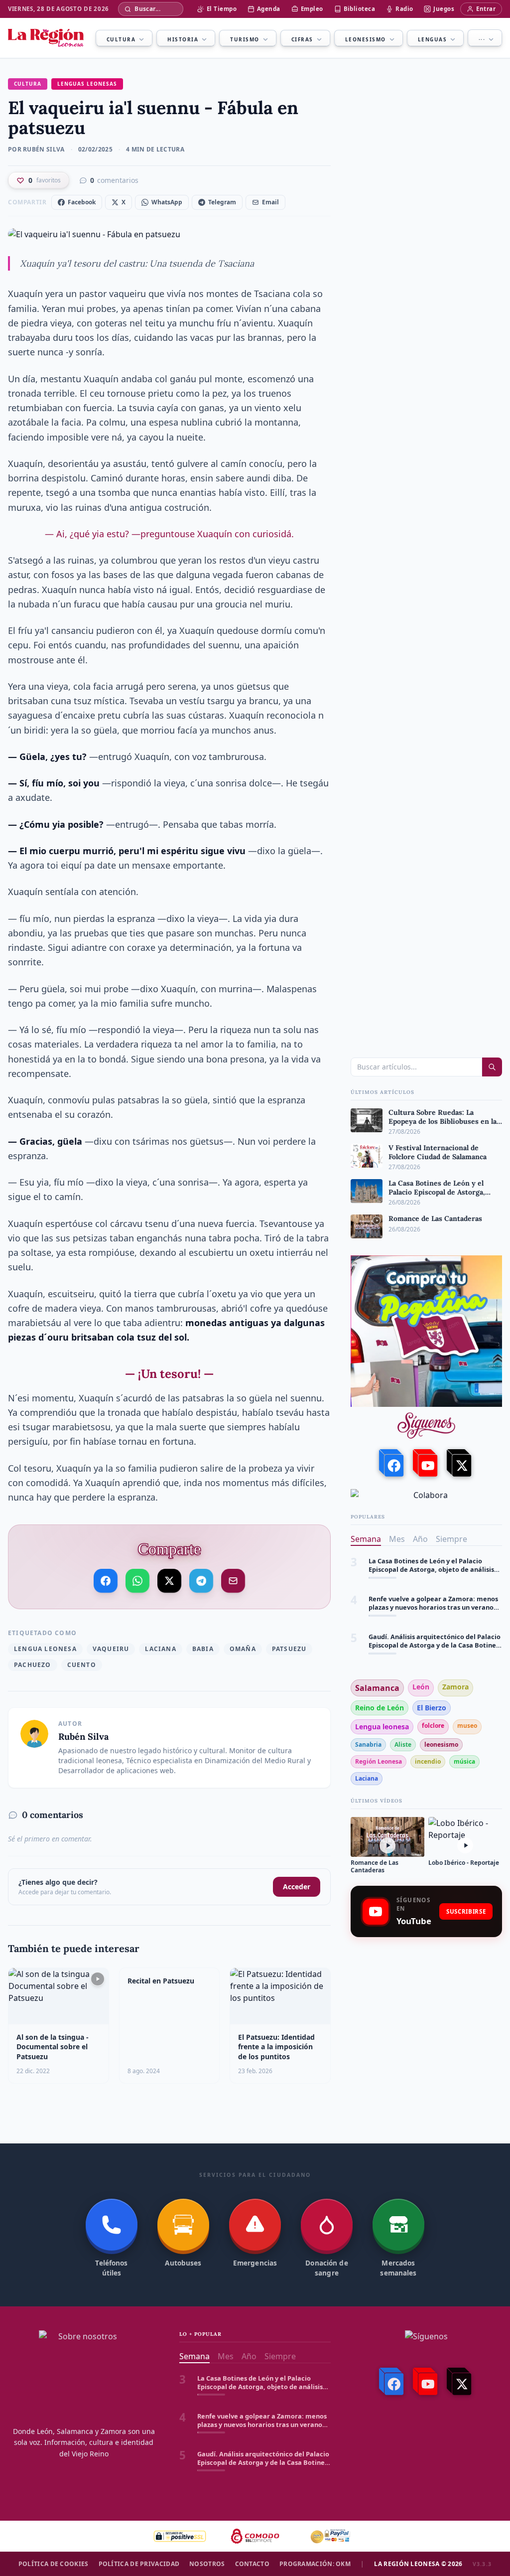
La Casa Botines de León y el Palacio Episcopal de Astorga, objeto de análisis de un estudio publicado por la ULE (431, 1555)
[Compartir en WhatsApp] (137, 1580)
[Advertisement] (426, 2016)
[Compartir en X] (170, 1577)
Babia (203, 1649)
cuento (82, 1665)
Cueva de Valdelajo (399, 1664)
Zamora (455, 1687)
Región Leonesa (379, 1761)
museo (467, 1726)
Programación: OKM (315, 2564)
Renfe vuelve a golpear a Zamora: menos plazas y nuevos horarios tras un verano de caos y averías (433, 1592)
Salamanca (377, 1688)
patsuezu (289, 1649)
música (464, 1761)
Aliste (403, 1744)
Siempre (451, 1539)
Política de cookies (54, 2564)
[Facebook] (392, 1463)
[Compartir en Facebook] (106, 1581)
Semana (366, 1539)
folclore (433, 1726)
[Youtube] (426, 1463)
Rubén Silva (83, 1737)
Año (420, 1539)
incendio (428, 1761)
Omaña (243, 1649)
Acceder (297, 1887)
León (421, 1687)
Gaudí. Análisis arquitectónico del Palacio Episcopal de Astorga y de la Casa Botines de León (435, 1630)
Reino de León (380, 1708)
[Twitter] (460, 1463)
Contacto (252, 2564)
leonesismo (441, 1744)
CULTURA (28, 84)
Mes (397, 1539)
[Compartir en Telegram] (201, 1578)
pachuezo (33, 1665)
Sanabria (368, 1744)
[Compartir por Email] (233, 1581)
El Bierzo (432, 1708)
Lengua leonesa (45, 1649)
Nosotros (207, 2564)
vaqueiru (111, 1649)
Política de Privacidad (139, 2564)
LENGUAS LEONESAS (87, 84)
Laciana (160, 1649)
